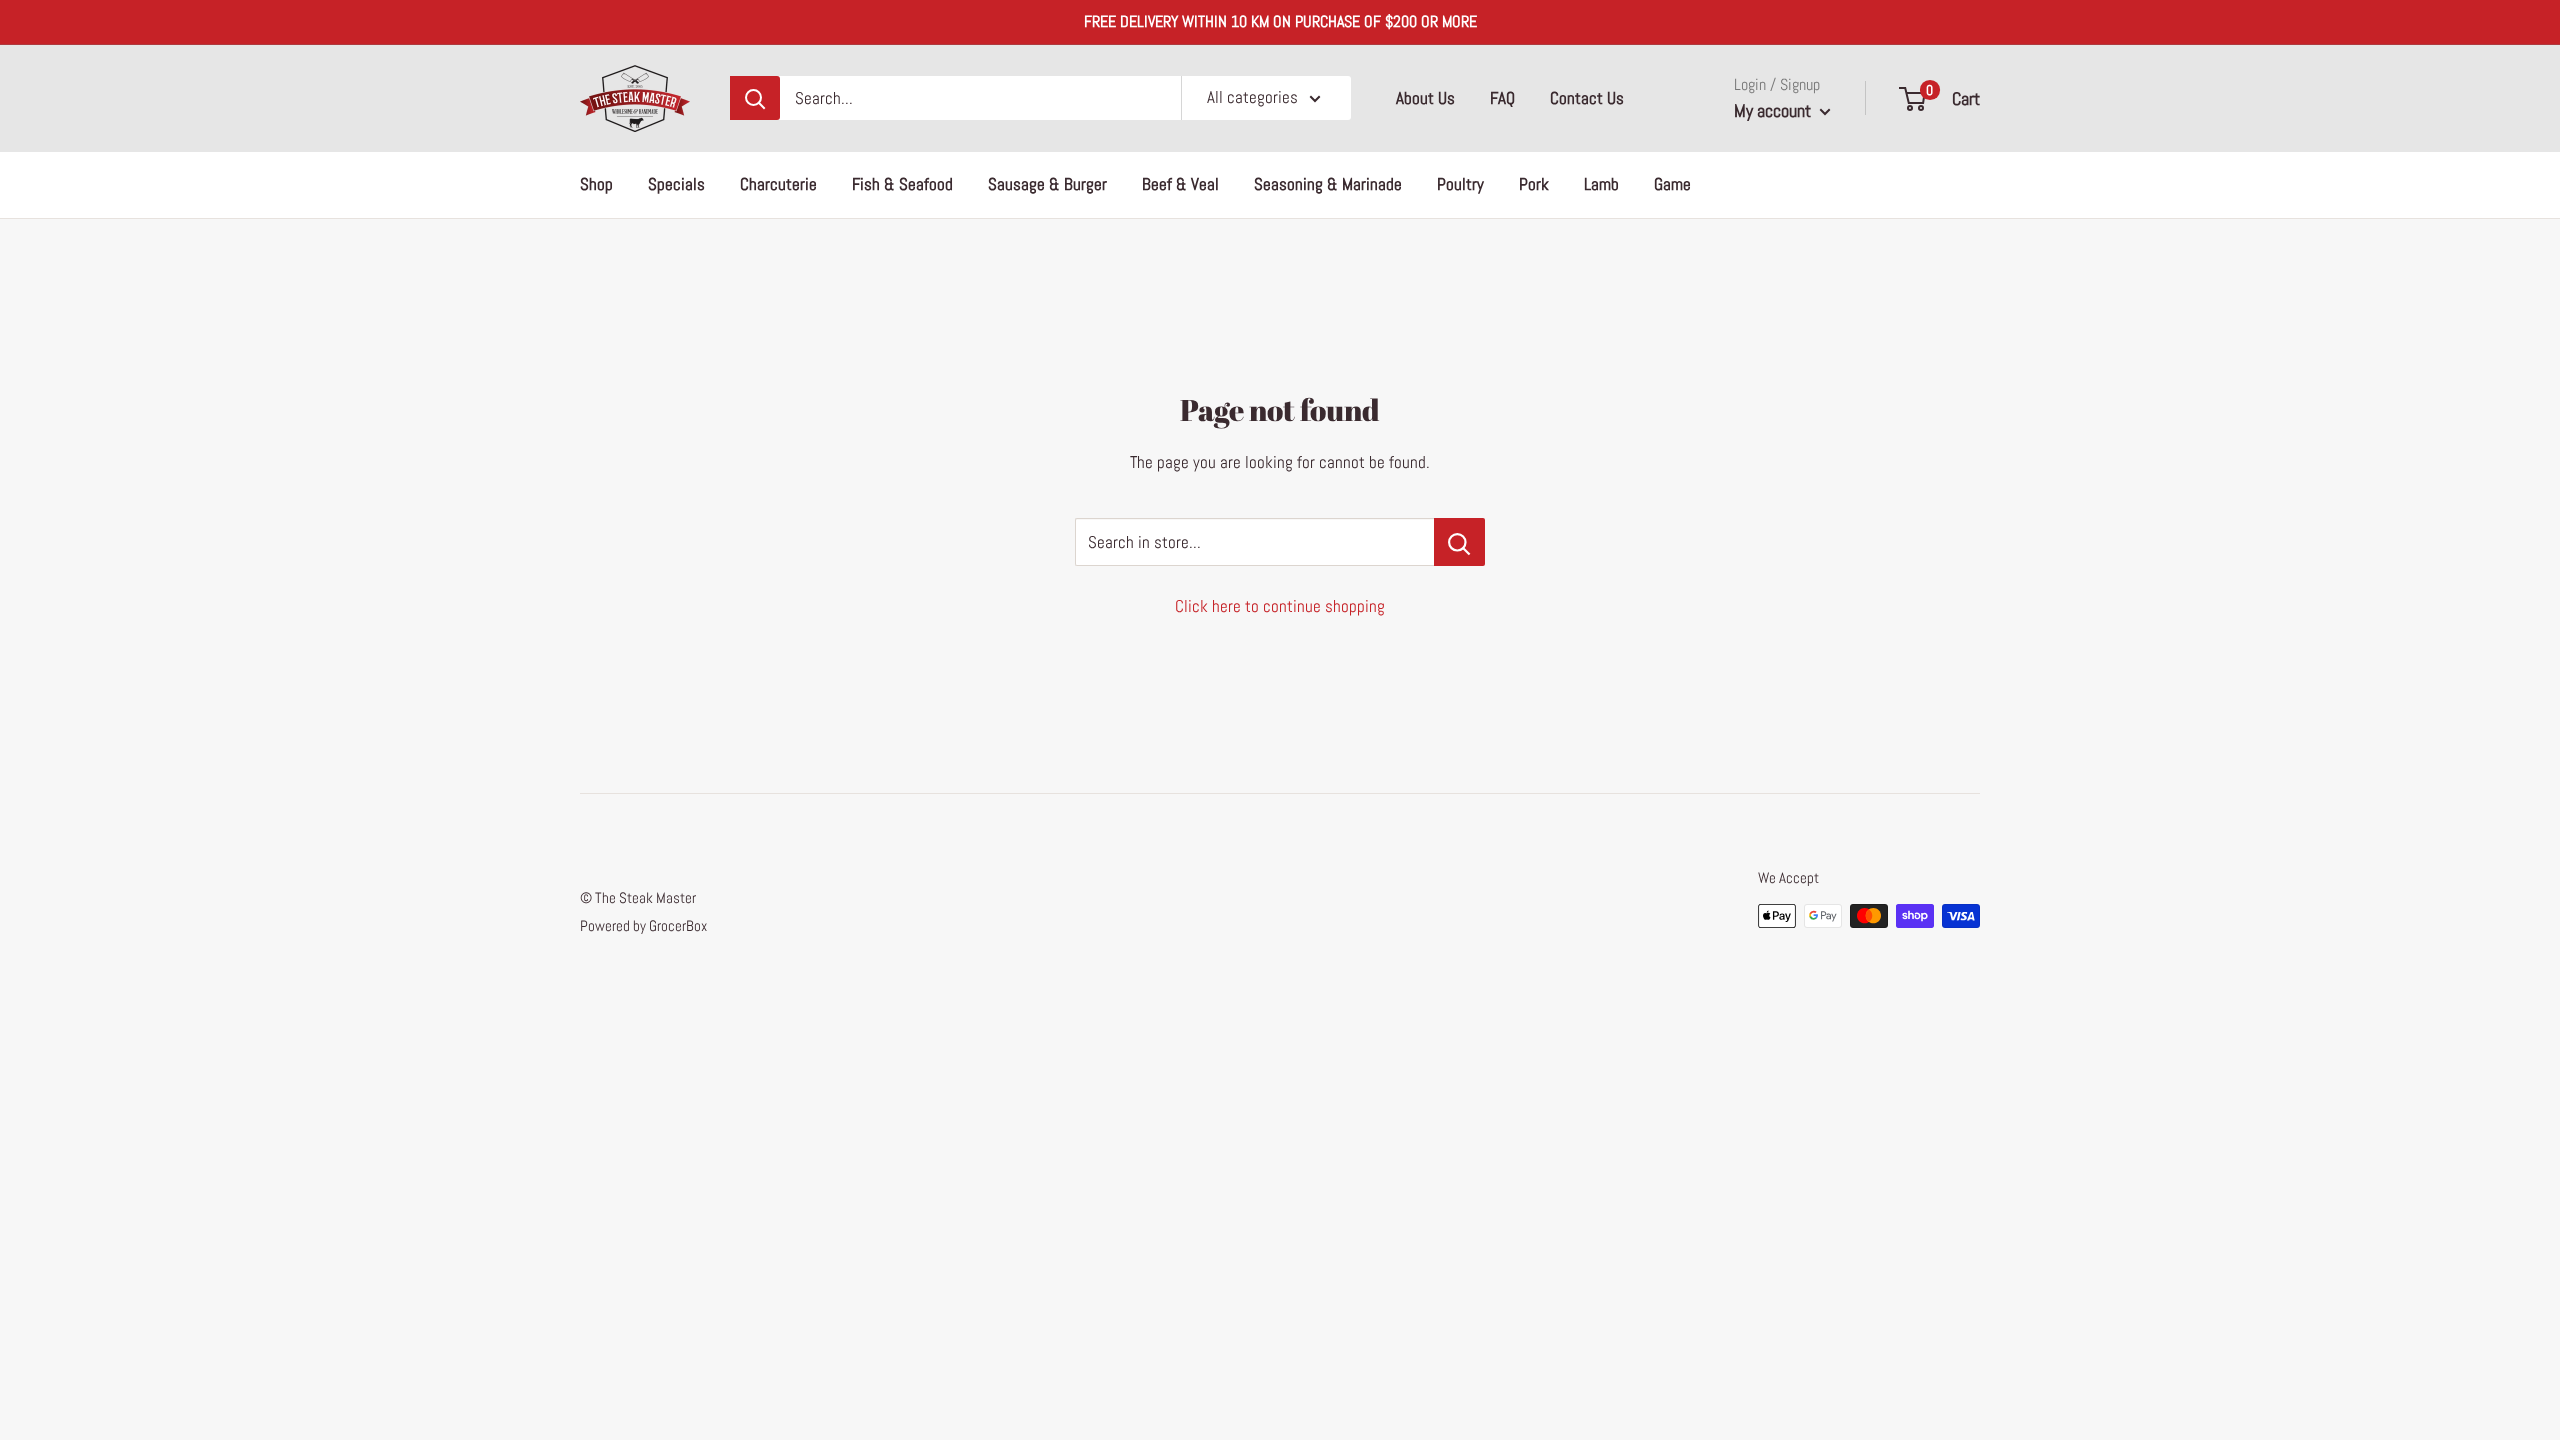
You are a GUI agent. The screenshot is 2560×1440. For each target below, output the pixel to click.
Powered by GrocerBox (643, 925)
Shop (596, 184)
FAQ (1502, 98)
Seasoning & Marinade (1328, 184)
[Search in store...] (1459, 542)
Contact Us (1587, 98)
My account (1774, 110)
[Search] (755, 98)
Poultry (1460, 184)
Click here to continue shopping (1280, 606)
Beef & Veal (1180, 184)
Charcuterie (778, 184)
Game (1672, 184)
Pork (1534, 184)
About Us (1425, 98)
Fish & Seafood (902, 184)
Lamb (1601, 184)
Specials (676, 184)
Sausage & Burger (1047, 184)
